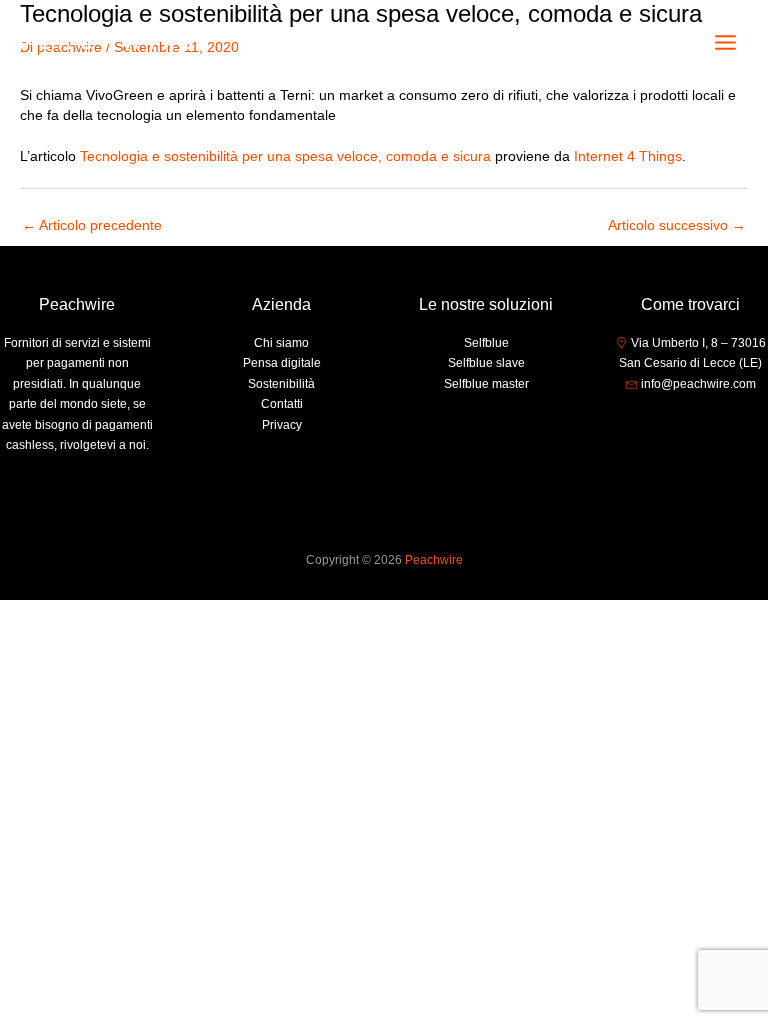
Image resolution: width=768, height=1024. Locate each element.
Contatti (282, 404)
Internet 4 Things (628, 156)
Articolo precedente (92, 225)
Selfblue (486, 343)
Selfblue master (486, 384)
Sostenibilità (281, 384)
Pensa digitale (282, 363)
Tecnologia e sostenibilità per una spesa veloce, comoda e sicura (285, 156)
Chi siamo (281, 343)
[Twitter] (691, 422)
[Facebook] (661, 422)
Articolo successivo (677, 225)
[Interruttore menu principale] (726, 43)
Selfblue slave (486, 363)
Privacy (282, 425)
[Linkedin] (721, 422)
